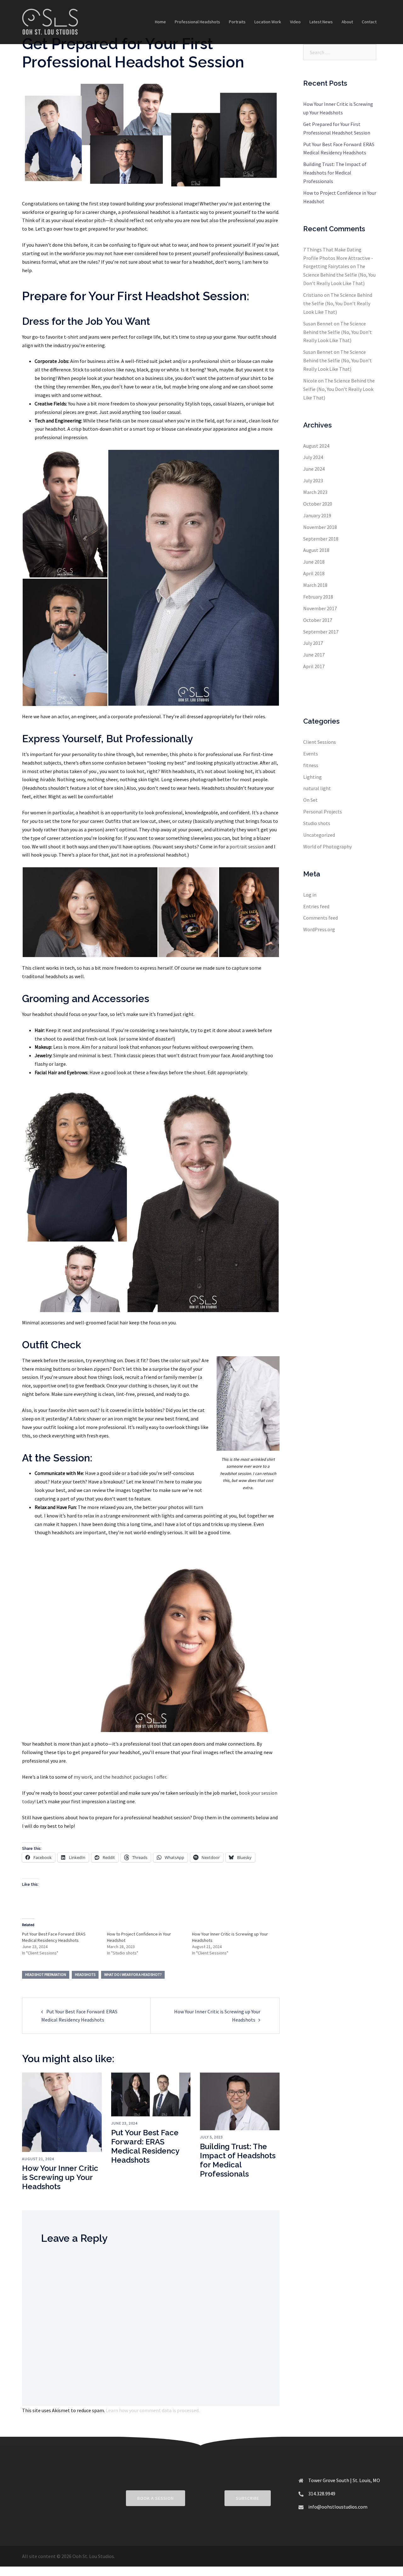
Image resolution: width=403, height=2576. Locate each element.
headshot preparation (46, 1974)
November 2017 (320, 608)
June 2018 (314, 562)
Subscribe (248, 2498)
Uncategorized (319, 835)
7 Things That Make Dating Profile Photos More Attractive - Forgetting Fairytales (338, 258)
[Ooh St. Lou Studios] (50, 21)
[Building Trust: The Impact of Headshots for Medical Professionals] (240, 2101)
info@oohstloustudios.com (338, 2507)
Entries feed (316, 906)
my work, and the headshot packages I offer (120, 1777)
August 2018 (316, 550)
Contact (369, 22)
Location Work (268, 22)
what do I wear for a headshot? (133, 1974)
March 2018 (315, 585)
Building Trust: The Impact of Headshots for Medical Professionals (238, 2160)
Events (311, 754)
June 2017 (314, 655)
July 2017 (313, 643)
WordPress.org (319, 929)
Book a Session (156, 2498)
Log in (310, 895)
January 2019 (317, 515)
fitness (311, 765)
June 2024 (314, 469)
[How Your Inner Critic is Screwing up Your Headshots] (62, 2112)
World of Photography (327, 846)
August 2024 (316, 446)
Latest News (321, 22)
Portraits (237, 22)
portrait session (247, 846)
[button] (65, 514)
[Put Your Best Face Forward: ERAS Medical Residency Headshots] (151, 2094)
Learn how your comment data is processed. (153, 2410)
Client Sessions (320, 742)
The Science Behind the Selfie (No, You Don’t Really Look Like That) (339, 275)
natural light (317, 788)
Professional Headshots (197, 22)
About (347, 22)
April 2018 (314, 573)
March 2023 (315, 492)
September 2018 (321, 539)
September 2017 (321, 632)
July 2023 (313, 480)
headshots (85, 1974)
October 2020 (318, 504)
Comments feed (321, 918)
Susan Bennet (318, 324)
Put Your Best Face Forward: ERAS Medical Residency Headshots (145, 2146)
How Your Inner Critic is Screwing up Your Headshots (60, 2177)
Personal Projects (323, 812)
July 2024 (313, 457)
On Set (310, 800)
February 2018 (318, 597)
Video (295, 22)
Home (160, 22)
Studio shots (317, 823)
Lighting (312, 777)
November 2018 (320, 527)
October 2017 (318, 620)
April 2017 (314, 666)
